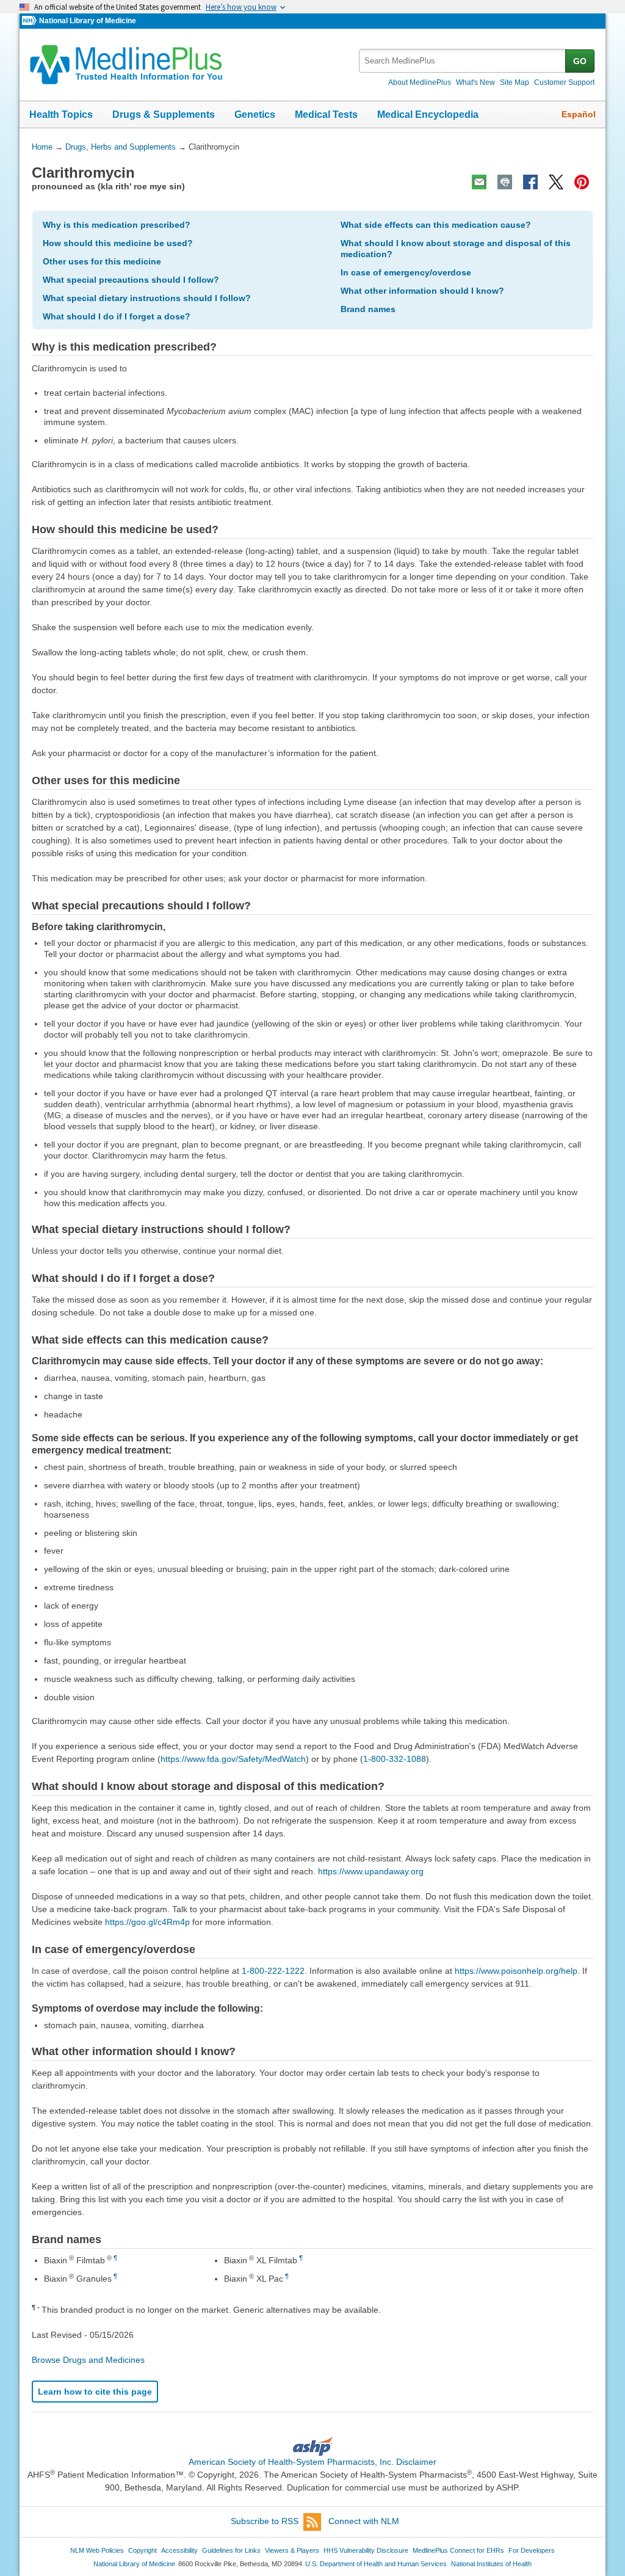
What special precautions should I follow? (131, 280)
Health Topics (61, 115)
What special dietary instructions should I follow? (147, 298)
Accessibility (179, 2550)
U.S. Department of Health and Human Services (376, 2564)
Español (579, 114)
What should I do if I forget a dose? (117, 316)
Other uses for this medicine (102, 261)
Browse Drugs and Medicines (88, 2360)
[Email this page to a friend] (479, 182)
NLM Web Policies (97, 2550)
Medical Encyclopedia (428, 115)
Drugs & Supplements (164, 115)
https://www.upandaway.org (371, 1871)
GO (580, 61)
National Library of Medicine (88, 21)
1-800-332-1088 (395, 1759)
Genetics (255, 115)
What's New (475, 82)
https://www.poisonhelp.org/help (516, 1971)
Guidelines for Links (231, 2550)
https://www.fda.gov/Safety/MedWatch (233, 1759)
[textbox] (463, 61)
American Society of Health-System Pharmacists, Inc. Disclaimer (312, 2462)
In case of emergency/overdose (406, 272)
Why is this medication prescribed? (117, 225)
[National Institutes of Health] (31, 21)
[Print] (505, 182)
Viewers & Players (292, 2550)
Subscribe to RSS (265, 2521)
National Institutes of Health (491, 2564)
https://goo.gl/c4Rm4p (147, 1922)
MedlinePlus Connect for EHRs (458, 2550)
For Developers (532, 2550)
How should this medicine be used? (118, 243)
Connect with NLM (364, 2521)
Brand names (368, 309)
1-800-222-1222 (273, 1971)
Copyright (143, 2550)
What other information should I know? (422, 291)
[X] (556, 182)
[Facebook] (530, 182)
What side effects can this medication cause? (436, 225)
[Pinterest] (582, 182)
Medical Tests (326, 115)
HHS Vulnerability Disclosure (366, 2550)
